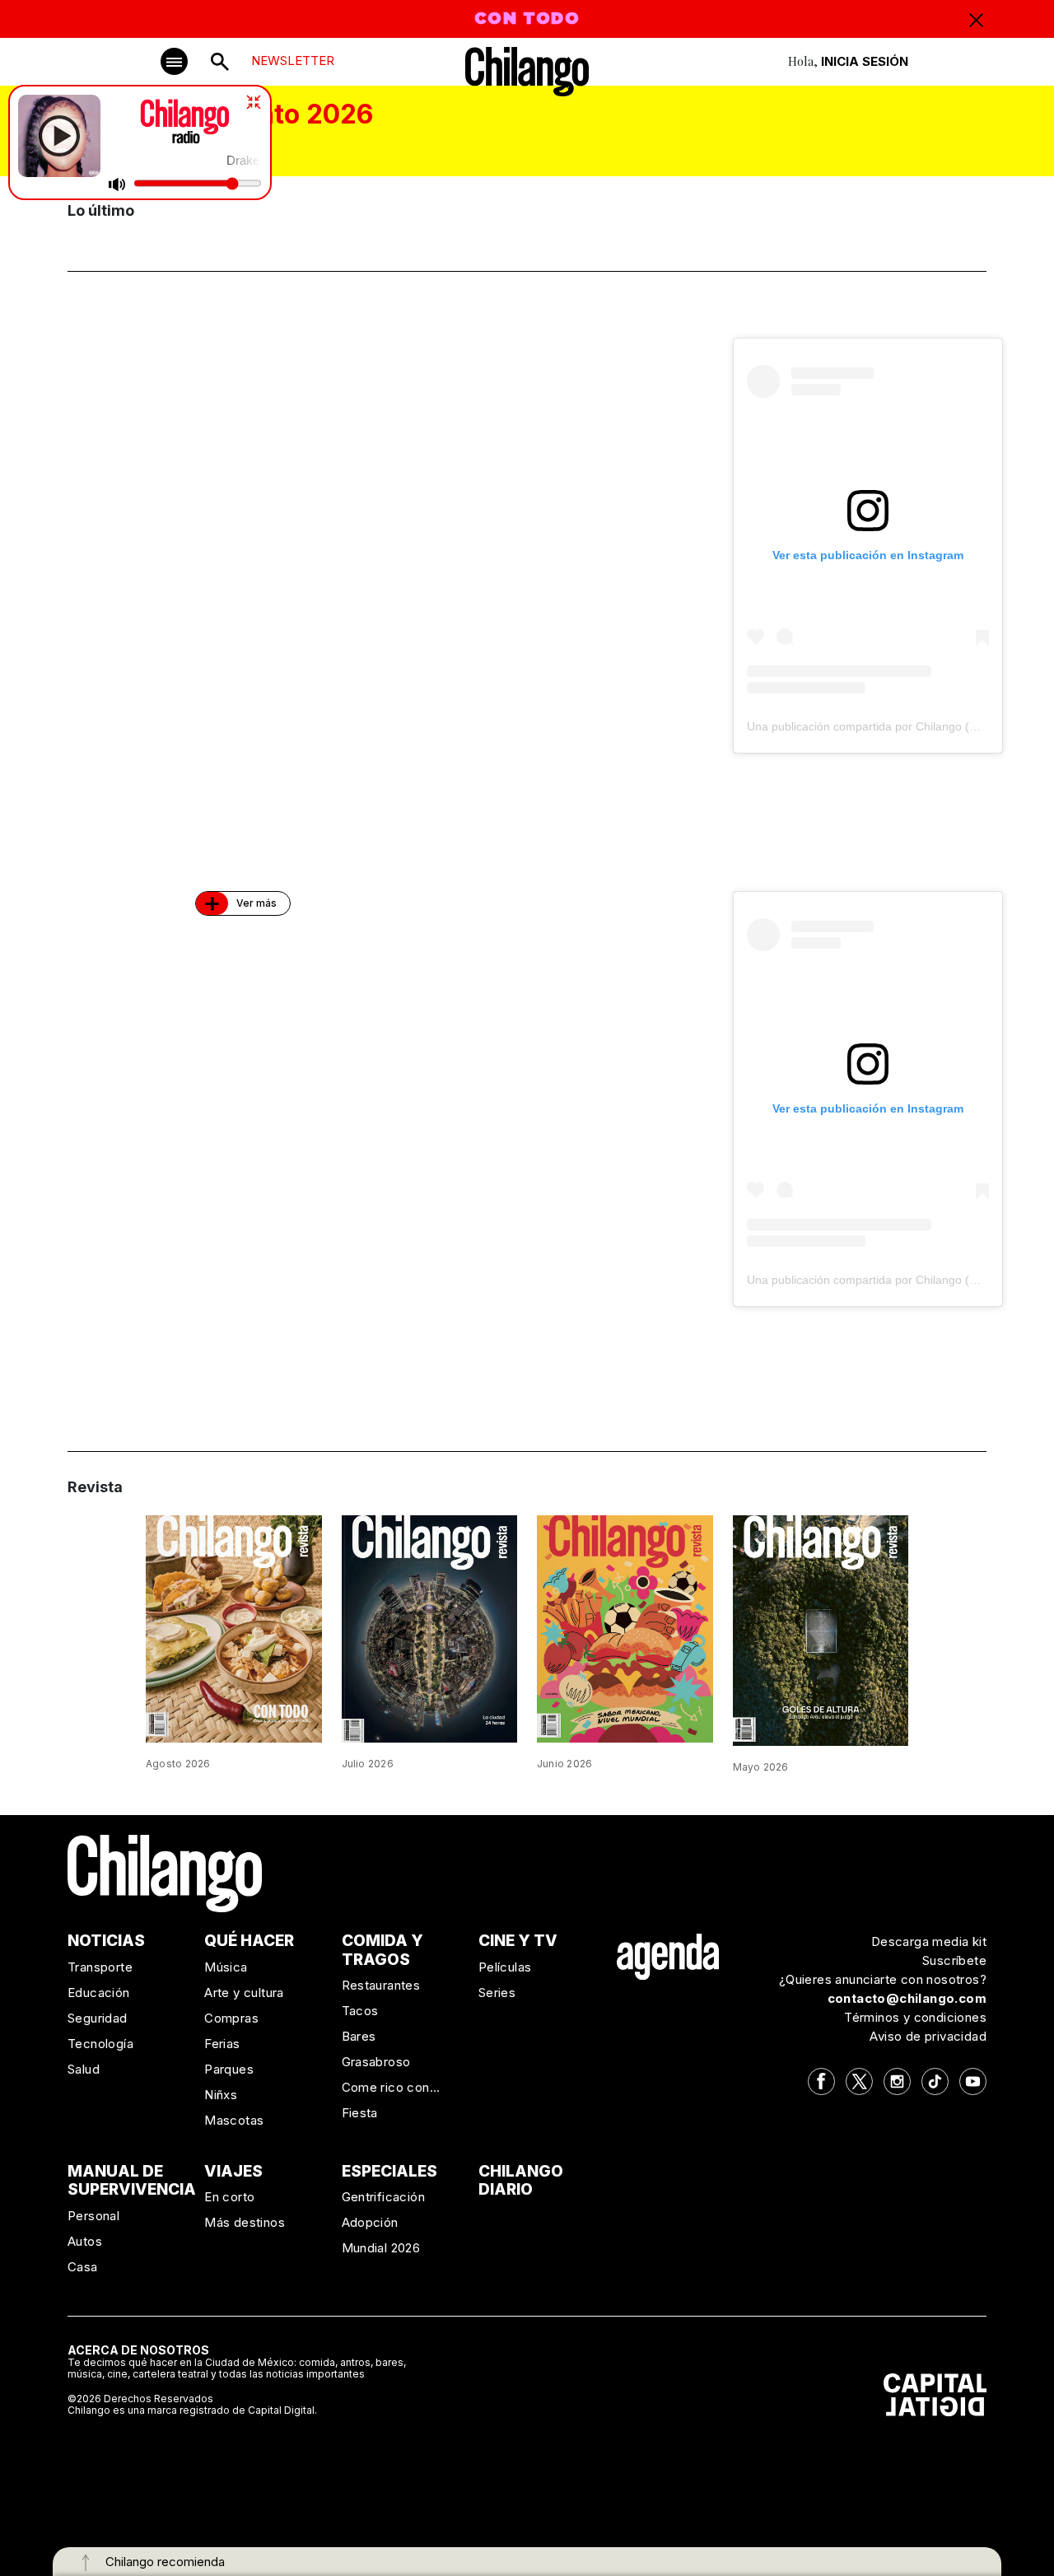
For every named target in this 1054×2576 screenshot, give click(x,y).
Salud (84, 2069)
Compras (231, 2018)
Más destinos (245, 2222)
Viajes (233, 2171)
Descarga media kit (929, 1941)
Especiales (389, 2171)
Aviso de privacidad (928, 2036)
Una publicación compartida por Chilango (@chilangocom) (899, 726)
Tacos (360, 2011)
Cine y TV (518, 1941)
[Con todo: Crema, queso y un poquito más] (234, 1628)
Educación (99, 1993)
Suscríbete (954, 1960)
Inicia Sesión (865, 61)
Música (226, 1967)
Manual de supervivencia (132, 2181)
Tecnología (100, 2044)
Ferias (222, 2044)
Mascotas (234, 2120)
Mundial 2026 (381, 2248)
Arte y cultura (244, 1993)
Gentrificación (384, 2197)
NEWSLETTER (293, 61)
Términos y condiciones (915, 2017)
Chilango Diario (521, 2181)
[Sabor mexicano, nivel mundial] (625, 1628)
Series (497, 1993)
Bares (359, 2036)
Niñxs (221, 2095)
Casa (83, 2267)
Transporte (100, 1967)
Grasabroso (376, 2062)
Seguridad (98, 2018)
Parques (229, 2069)
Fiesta (360, 2113)
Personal (93, 2216)
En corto (229, 2197)
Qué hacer (249, 1941)
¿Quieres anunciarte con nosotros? (883, 1979)
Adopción (370, 2222)
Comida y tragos (382, 1950)
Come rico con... (391, 2087)
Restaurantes (381, 1985)
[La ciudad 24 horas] (430, 1628)
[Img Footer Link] (668, 1956)
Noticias (106, 1941)
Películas (505, 1967)
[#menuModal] (174, 61)
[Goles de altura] (821, 1630)
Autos (85, 2241)
